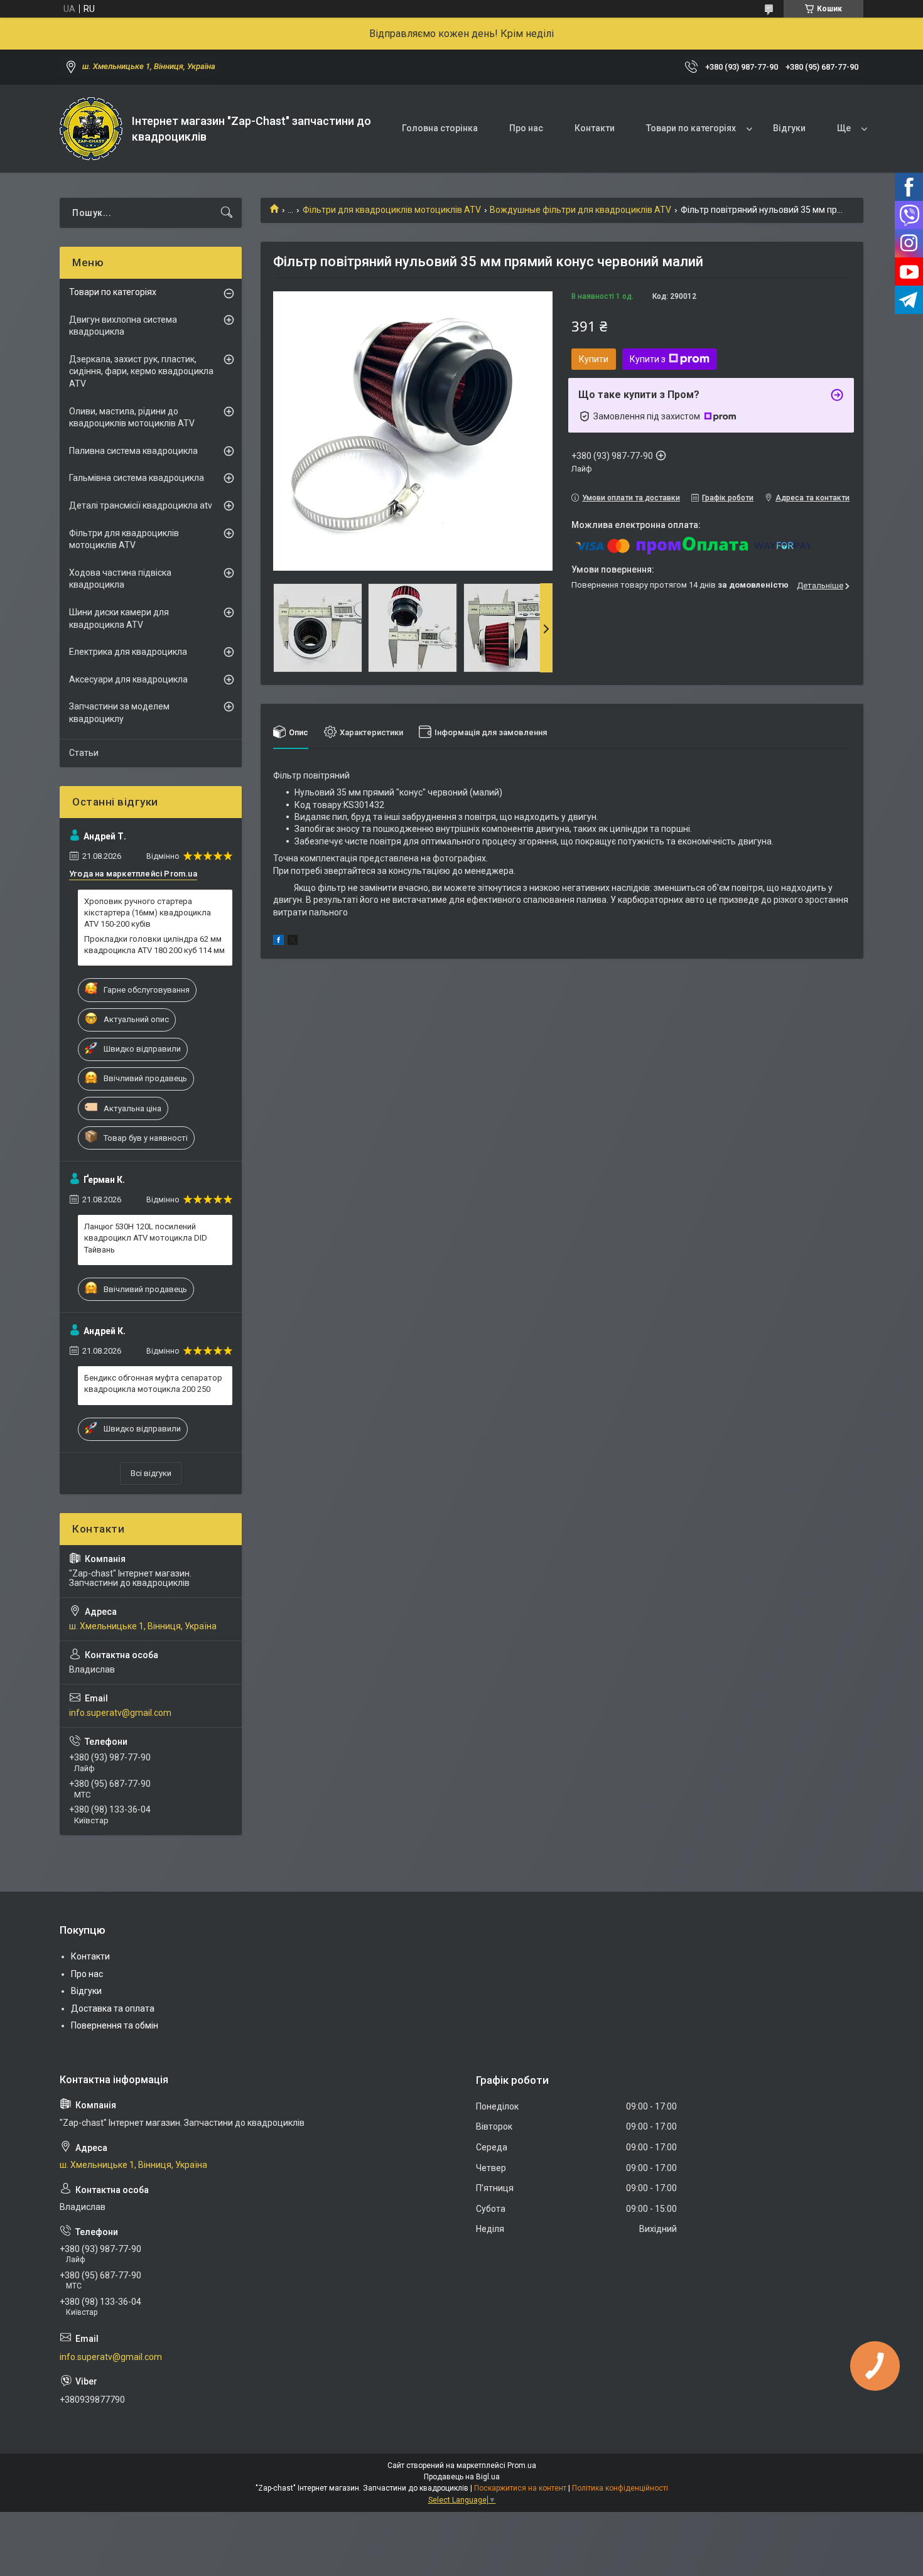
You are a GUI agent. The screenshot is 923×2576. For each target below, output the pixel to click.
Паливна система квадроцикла (133, 451)
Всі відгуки (151, 1473)
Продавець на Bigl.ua (462, 2477)
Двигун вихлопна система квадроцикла (123, 326)
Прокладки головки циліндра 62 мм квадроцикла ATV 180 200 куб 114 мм (154, 945)
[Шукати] (227, 213)
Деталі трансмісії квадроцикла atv (141, 505)
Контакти (595, 128)
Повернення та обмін (115, 2025)
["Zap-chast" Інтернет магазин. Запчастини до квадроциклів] (91, 129)
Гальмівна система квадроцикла (137, 478)
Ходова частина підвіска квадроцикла (120, 579)
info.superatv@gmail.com (120, 1713)
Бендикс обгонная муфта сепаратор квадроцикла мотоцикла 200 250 (153, 1383)
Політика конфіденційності (620, 2488)
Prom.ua (522, 2466)
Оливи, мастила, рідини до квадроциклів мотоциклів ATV (132, 418)
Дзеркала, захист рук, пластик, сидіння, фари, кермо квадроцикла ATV (141, 371)
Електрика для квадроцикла (128, 652)
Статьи (84, 753)
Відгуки (789, 128)
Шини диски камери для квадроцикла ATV (119, 618)
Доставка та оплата (113, 2008)
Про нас (526, 128)
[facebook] (278, 942)
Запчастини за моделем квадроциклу (119, 713)
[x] (293, 942)
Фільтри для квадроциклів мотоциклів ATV (392, 210)
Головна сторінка (440, 128)
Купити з (648, 359)
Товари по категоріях (691, 128)
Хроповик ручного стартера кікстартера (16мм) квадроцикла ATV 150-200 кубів (148, 913)
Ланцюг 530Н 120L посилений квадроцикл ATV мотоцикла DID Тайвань (146, 1238)
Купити (594, 359)
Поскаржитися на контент (520, 2488)
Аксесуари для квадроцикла (128, 679)
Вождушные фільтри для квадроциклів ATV (580, 210)
